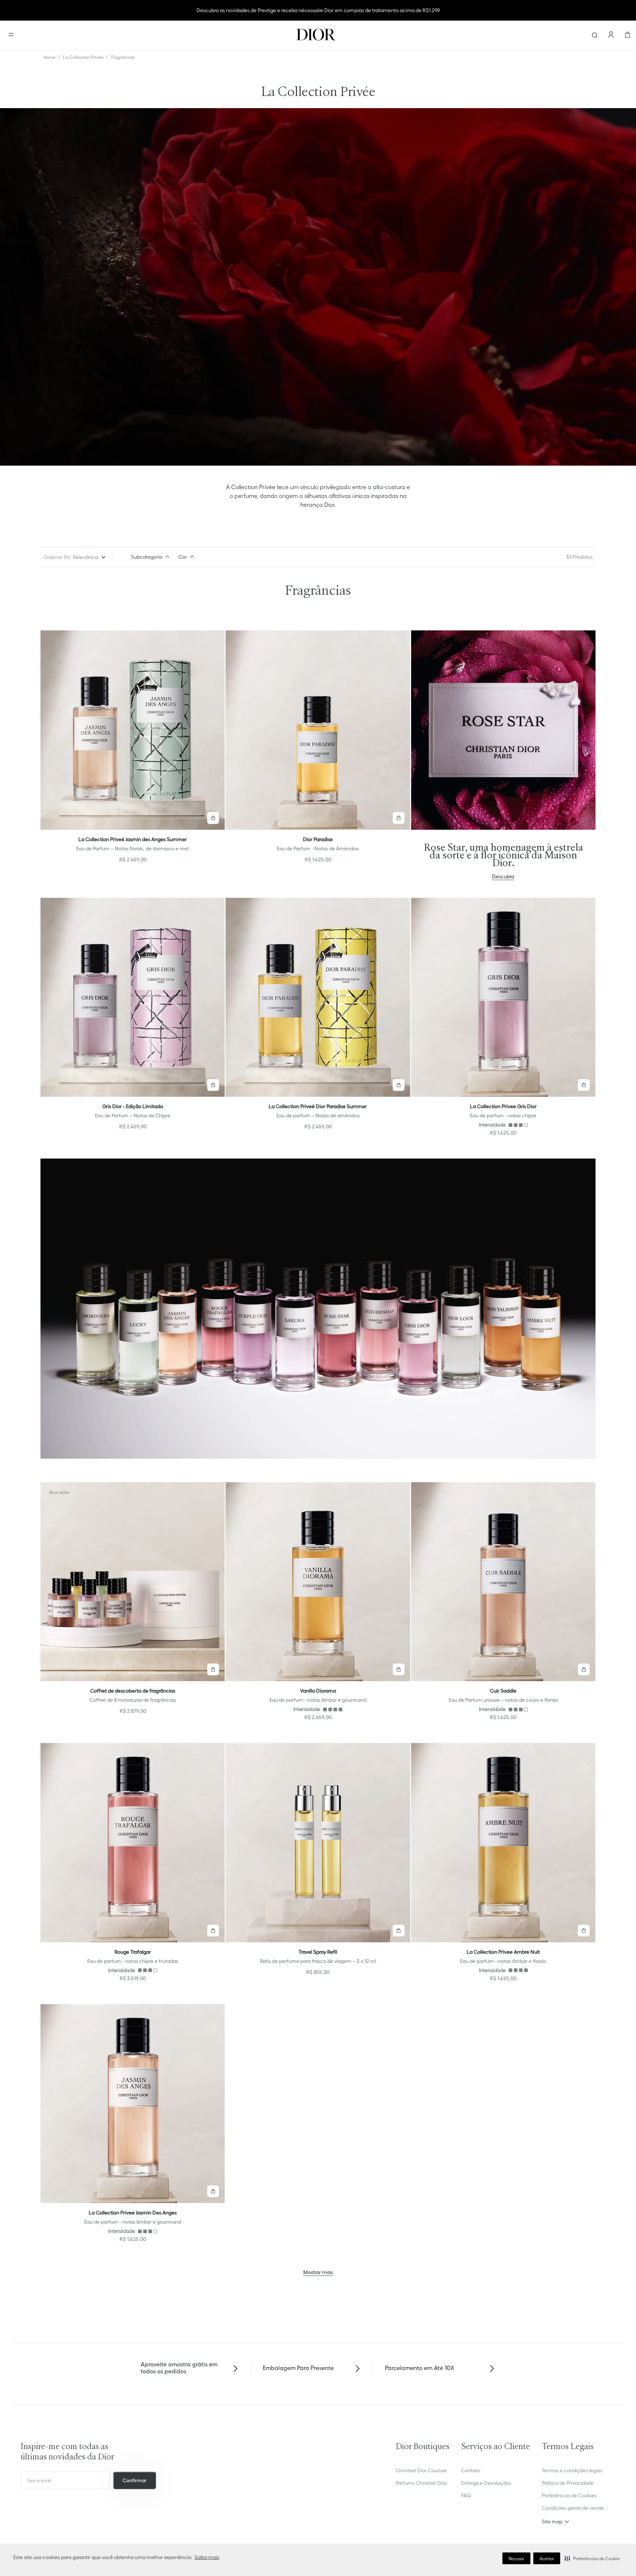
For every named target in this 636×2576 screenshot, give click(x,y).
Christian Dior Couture (421, 2470)
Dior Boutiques (423, 2447)
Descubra (503, 876)
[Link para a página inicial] (50, 57)
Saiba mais (207, 2557)
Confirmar (135, 2480)
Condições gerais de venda (573, 2508)
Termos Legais (568, 2447)
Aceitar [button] (547, 2559)
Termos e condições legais (572, 2470)
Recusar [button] (516, 2559)
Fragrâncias (123, 57)
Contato (471, 2470)
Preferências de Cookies (569, 2495)
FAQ (466, 2495)
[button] (592, 2558)
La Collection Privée (83, 57)
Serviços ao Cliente (496, 2447)
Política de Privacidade (568, 2483)
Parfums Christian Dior (421, 2483)
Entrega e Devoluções (486, 2483)
